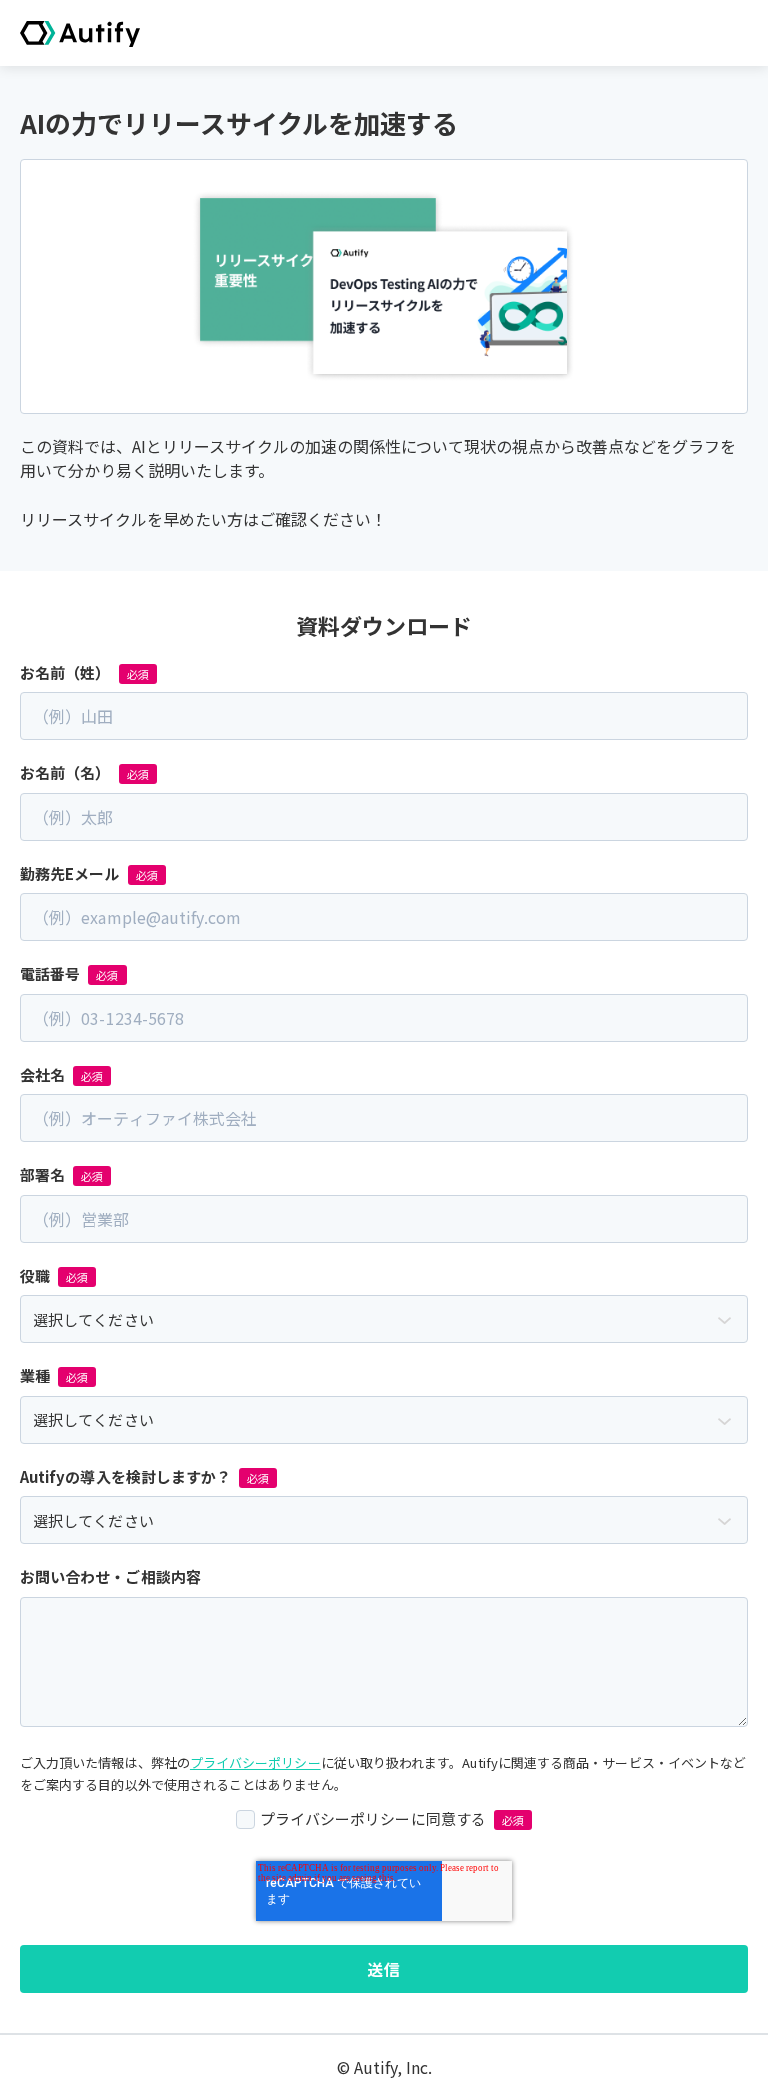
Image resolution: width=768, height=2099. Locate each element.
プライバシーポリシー (255, 1762)
